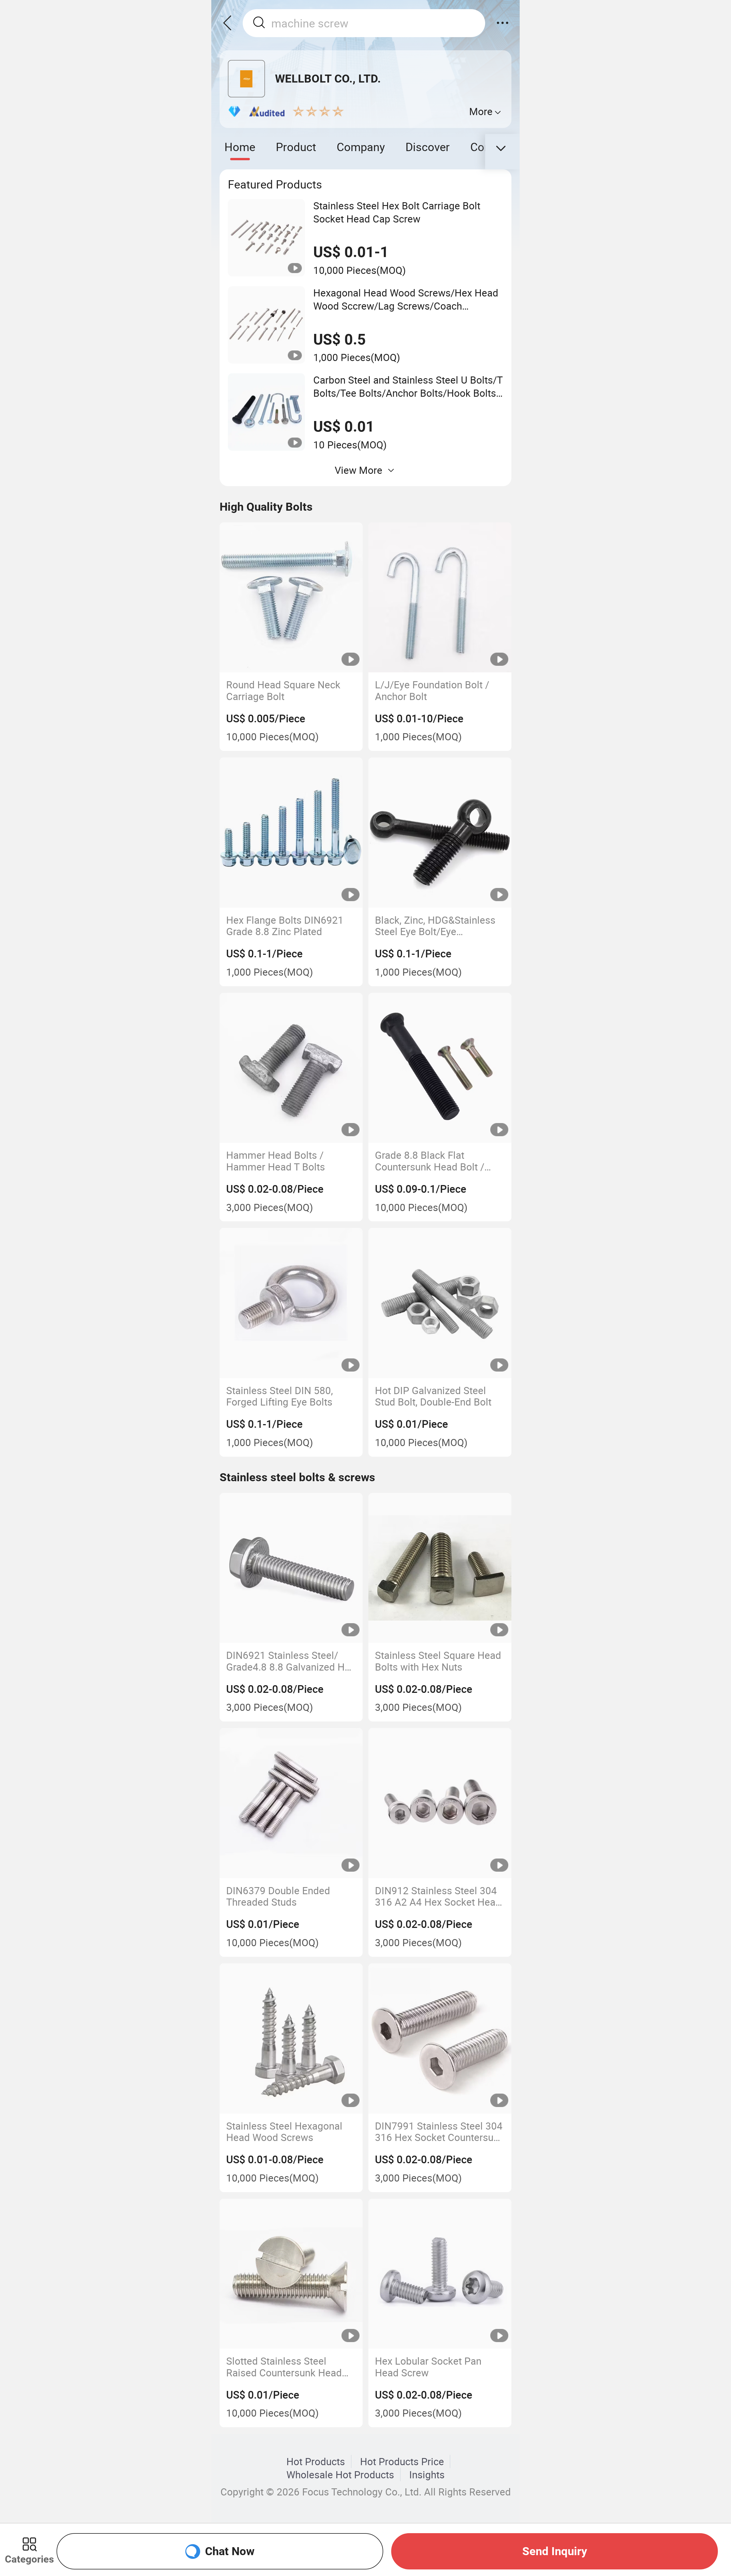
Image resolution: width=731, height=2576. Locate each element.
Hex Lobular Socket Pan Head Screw (428, 2367)
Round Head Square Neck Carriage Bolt (283, 690)
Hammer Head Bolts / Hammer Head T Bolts (276, 1161)
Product (296, 147)
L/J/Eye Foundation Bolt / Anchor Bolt (432, 690)
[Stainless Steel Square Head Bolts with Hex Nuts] (440, 1568)
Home (240, 147)
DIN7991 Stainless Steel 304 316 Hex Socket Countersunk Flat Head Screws (439, 2132)
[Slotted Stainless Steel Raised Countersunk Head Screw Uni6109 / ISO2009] (291, 2274)
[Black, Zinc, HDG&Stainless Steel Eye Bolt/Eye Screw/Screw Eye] (440, 833)
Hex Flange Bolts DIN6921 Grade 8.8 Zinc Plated (285, 926)
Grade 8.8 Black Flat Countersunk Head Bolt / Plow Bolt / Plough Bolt (430, 1161)
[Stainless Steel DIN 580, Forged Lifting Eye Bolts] (291, 1303)
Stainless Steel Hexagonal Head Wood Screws (284, 2132)
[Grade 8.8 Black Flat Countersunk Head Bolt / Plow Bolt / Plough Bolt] (440, 1068)
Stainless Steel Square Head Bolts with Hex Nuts (438, 1661)
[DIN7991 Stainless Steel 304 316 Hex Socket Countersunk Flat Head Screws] (440, 2038)
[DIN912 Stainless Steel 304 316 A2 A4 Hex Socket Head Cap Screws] (440, 1803)
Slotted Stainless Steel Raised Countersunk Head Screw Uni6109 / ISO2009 (284, 2367)
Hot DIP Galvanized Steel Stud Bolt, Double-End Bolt (433, 1396)
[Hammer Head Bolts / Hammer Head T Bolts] (291, 1068)
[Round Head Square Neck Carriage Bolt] (291, 598)
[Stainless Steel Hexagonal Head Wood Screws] (291, 2038)
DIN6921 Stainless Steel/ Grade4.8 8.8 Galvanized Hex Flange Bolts (291, 1661)
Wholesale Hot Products (340, 2475)
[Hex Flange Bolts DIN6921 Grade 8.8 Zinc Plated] (291, 833)
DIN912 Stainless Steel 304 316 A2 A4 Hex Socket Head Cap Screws (438, 1896)
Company (361, 147)
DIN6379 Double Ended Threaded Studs (278, 1896)
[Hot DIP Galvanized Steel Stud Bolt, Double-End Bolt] (440, 1303)
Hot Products (316, 2461)
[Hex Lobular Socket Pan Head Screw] (440, 2274)
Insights (427, 2475)
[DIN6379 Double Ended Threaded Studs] (291, 1803)
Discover (428, 147)
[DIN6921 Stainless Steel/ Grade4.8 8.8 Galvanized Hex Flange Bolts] (291, 1568)
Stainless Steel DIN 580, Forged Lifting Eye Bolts (280, 1396)
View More (359, 470)
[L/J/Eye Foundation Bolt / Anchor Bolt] (440, 598)
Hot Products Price (402, 2461)
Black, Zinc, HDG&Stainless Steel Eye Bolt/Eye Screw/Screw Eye (435, 926)
